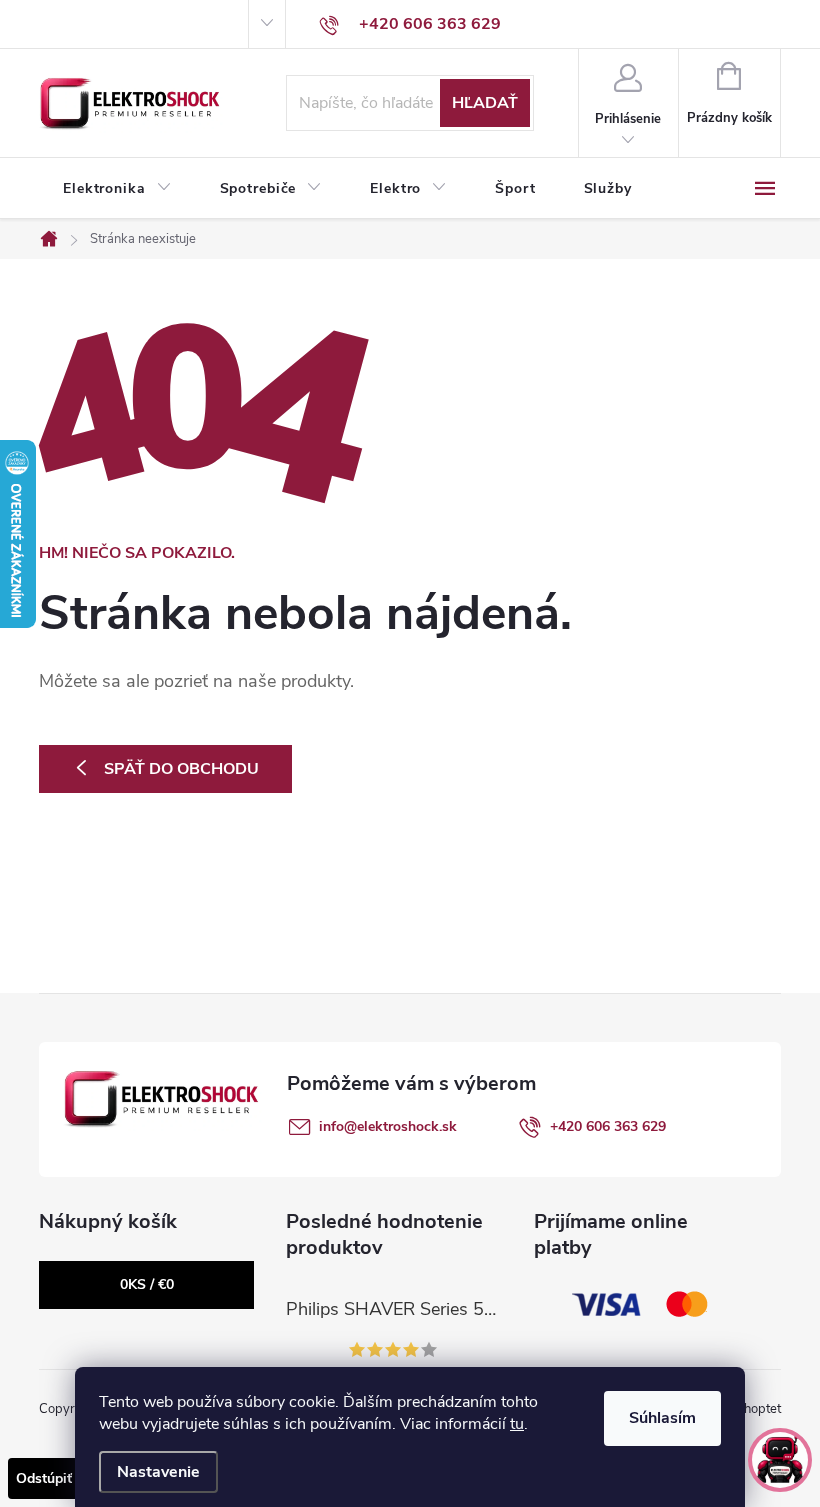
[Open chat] (780, 1460)
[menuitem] (117, 189)
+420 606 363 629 (608, 1126)
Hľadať (485, 103)
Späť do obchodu (181, 769)
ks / (147, 1284)
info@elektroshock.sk (388, 1126)
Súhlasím (662, 1418)
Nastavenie (158, 1472)
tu (517, 1424)
